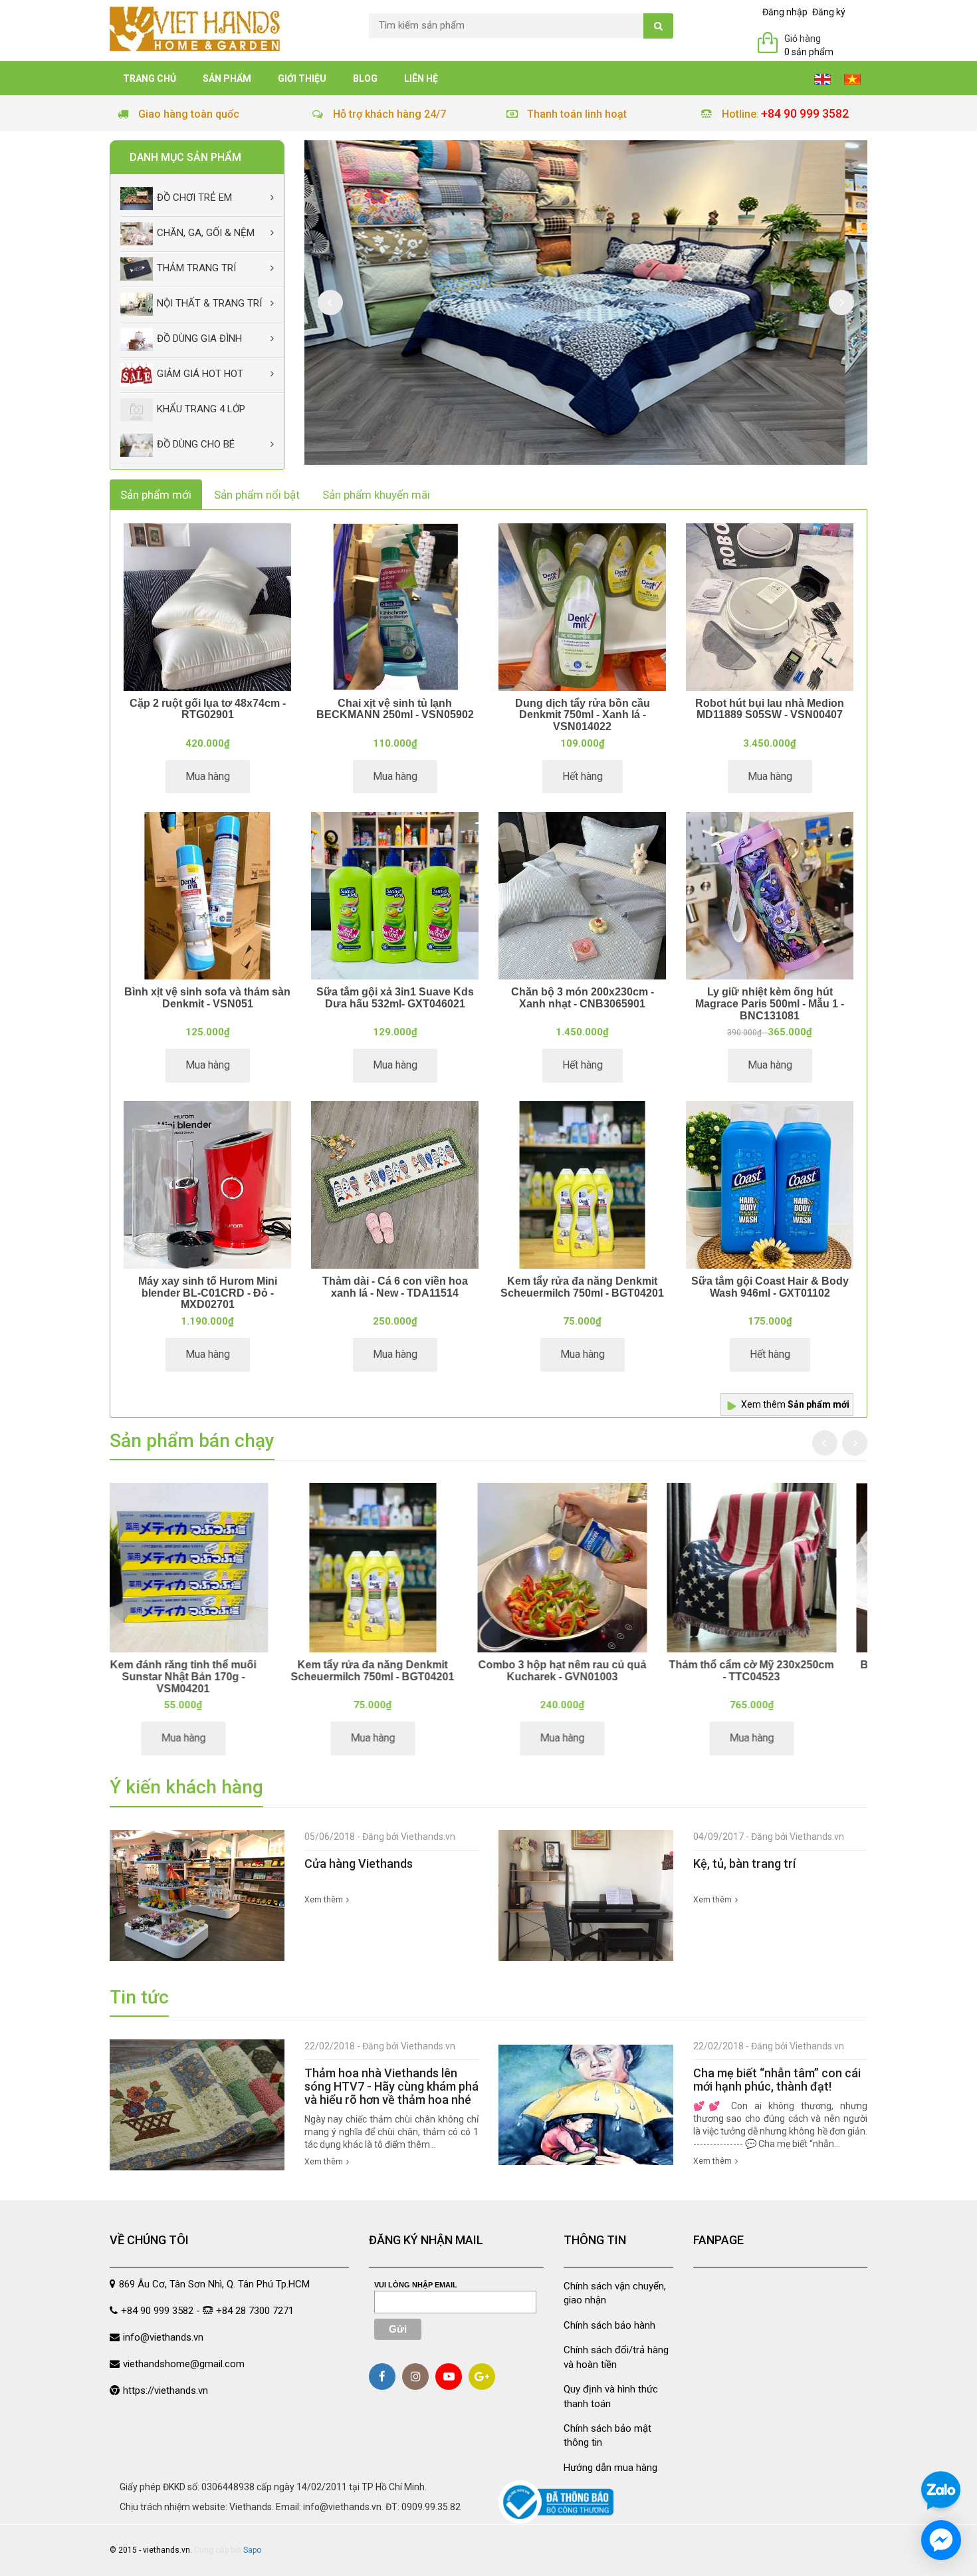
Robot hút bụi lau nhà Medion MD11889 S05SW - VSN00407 (770, 709)
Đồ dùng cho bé (196, 444)
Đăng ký (829, 12)
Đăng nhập (785, 12)
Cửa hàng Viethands (359, 1864)
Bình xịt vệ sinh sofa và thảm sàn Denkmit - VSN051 (207, 998)
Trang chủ (150, 78)
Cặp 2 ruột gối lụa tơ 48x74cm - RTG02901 (208, 709)
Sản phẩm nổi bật (257, 495)
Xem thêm (795, 1404)
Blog (365, 78)
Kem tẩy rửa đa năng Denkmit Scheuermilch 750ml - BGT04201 (582, 1287)
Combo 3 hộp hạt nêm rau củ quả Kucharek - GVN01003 (773, 1671)
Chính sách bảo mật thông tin (607, 2435)
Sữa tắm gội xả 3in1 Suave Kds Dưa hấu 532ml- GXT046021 (395, 998)
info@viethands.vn (163, 2337)
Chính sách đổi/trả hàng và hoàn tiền (616, 2357)
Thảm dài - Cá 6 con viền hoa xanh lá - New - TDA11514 (395, 1287)
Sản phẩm (227, 78)
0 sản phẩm (809, 52)
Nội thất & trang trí (209, 303)
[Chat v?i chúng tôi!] (941, 2540)
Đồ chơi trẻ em (194, 197)
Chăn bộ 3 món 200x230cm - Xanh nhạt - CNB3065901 (583, 998)
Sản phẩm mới (156, 495)
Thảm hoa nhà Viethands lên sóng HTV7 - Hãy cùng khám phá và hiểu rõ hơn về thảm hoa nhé (391, 2086)
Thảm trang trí (196, 268)
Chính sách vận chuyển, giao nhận (615, 2293)
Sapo (252, 2550)
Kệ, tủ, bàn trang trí (744, 1864)
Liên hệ (421, 78)
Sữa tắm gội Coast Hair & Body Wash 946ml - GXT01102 (770, 1287)
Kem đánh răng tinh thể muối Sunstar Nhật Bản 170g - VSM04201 (394, 1676)
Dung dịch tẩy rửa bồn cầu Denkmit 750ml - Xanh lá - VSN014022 (583, 715)
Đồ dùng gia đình (199, 338)
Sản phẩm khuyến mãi (376, 495)
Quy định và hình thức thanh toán (611, 2396)
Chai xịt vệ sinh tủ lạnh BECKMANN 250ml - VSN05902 (395, 709)
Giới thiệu (302, 78)
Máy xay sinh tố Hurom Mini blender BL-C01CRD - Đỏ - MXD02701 (208, 1293)
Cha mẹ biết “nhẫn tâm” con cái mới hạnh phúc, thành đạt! (777, 2080)
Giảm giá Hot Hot (200, 374)
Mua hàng (208, 776)
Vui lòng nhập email (416, 2285)
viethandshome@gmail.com (184, 2364)
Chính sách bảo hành (609, 2325)
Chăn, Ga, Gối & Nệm (206, 233)
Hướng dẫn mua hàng (610, 2468)
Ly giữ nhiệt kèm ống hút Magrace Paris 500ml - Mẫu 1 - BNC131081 (770, 1003)
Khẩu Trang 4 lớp (201, 409)
